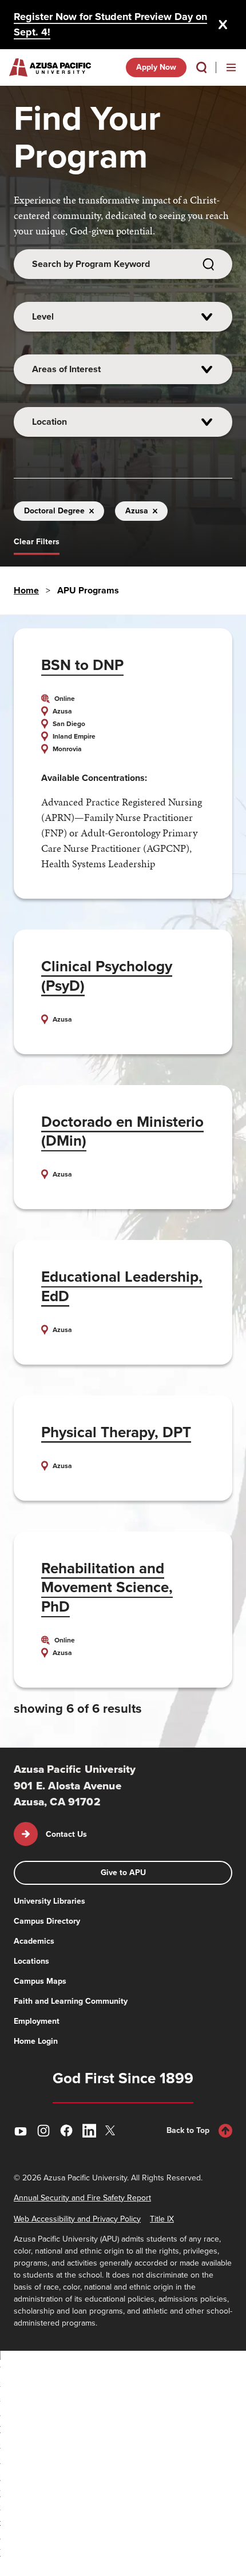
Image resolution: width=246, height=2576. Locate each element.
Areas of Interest (66, 369)
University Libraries (49, 1901)
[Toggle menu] (231, 67)
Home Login (36, 2041)
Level (43, 316)
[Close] (223, 25)
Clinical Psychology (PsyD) (107, 976)
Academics (34, 1941)
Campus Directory (47, 1921)
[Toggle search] (201, 67)
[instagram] (43, 2131)
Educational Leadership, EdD (122, 1286)
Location (49, 422)
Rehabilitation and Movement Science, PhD (107, 1588)
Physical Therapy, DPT (116, 1432)
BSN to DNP (82, 665)
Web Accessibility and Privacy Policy (77, 2219)
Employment (37, 2021)
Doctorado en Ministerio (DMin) (122, 1131)
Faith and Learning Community (71, 2001)
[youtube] (21, 2131)
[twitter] (112, 2130)
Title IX (162, 2219)
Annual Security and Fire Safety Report (82, 2198)
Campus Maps (40, 1981)
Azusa (137, 511)
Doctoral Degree (54, 511)
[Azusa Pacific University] (50, 67)
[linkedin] (89, 2131)
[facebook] (66, 2131)
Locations (31, 1961)
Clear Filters (37, 542)
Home (26, 590)
